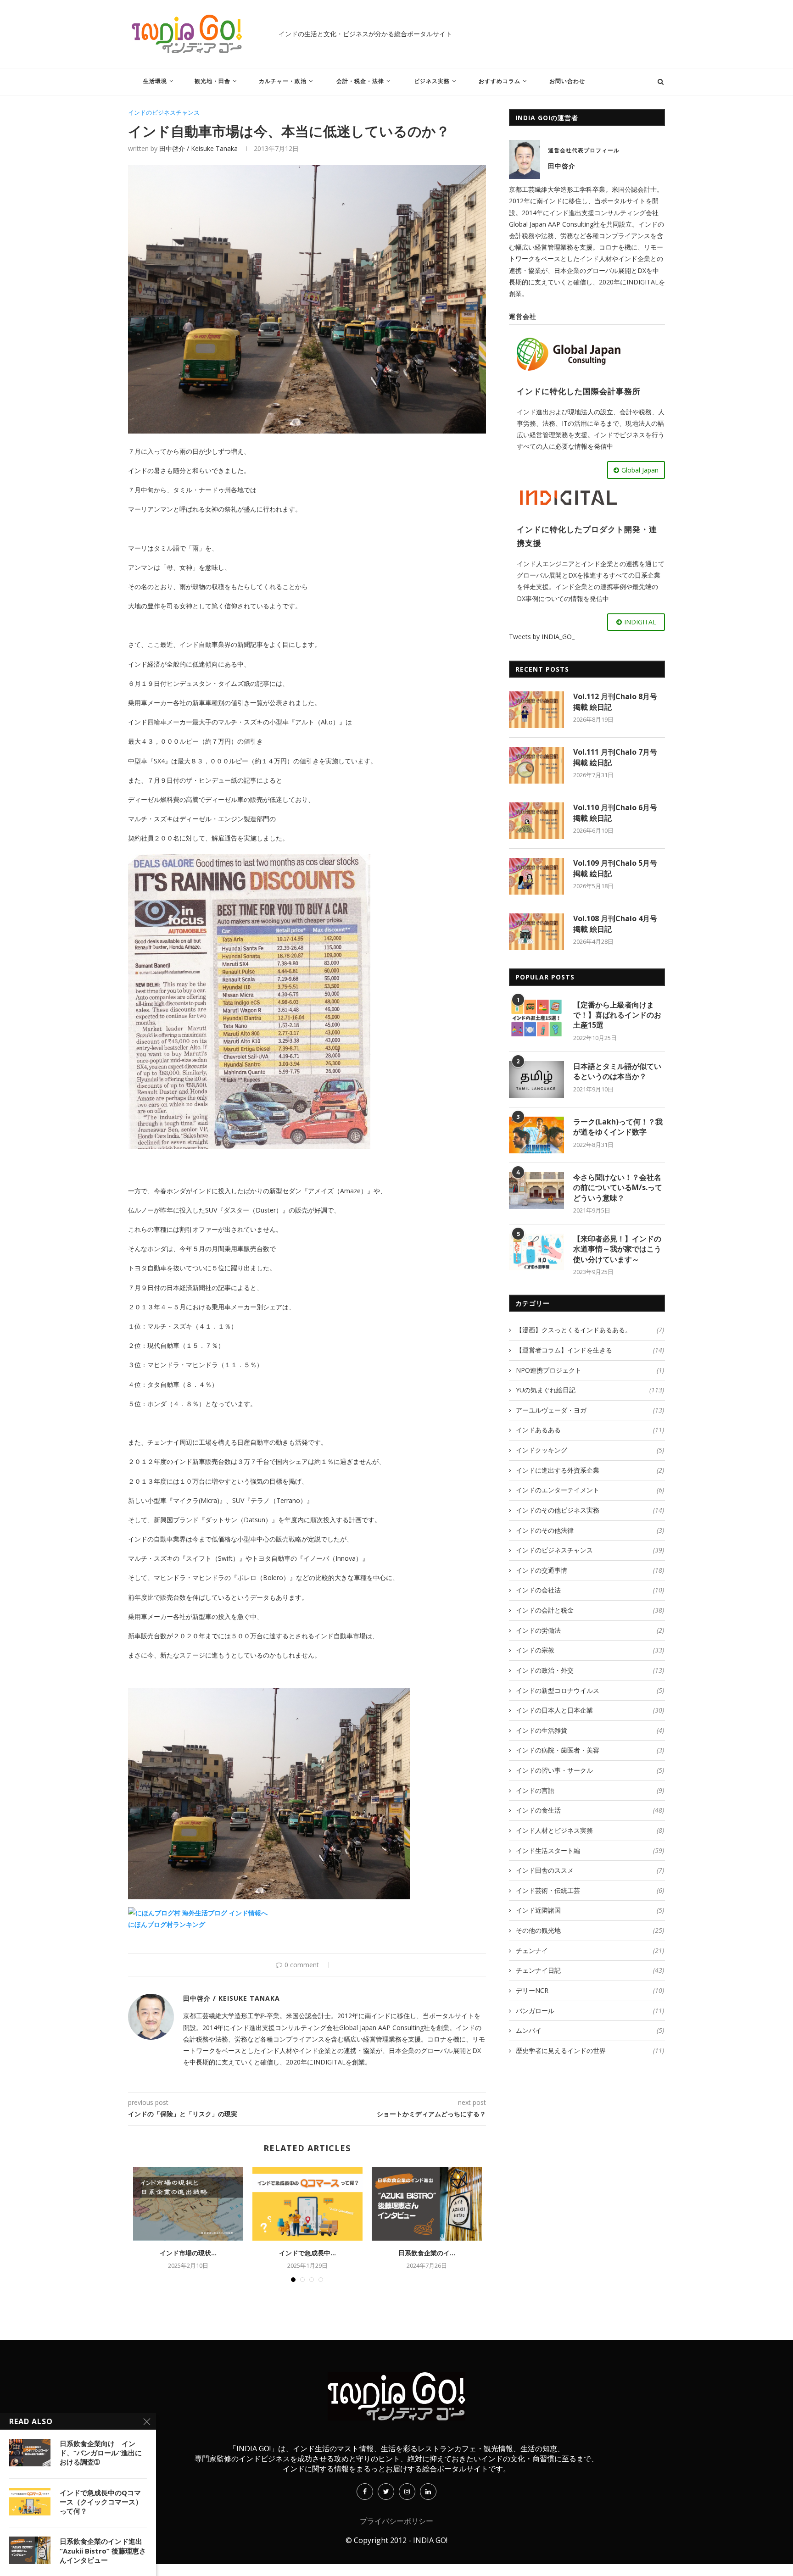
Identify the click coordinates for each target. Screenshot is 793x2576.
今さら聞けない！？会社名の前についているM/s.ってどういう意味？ (618, 1188)
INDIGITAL (640, 622)
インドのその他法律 (590, 1530)
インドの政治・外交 (590, 1670)
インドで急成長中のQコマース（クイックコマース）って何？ (101, 2502)
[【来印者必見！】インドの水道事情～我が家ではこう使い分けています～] (536, 1252)
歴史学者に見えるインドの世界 (590, 2050)
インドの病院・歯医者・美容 (590, 1750)
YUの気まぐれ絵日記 (590, 1390)
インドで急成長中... (307, 2253)
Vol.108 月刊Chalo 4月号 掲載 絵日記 (615, 924)
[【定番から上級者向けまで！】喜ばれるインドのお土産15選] (536, 1018)
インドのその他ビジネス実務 (590, 1510)
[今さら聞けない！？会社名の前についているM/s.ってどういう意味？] (536, 1191)
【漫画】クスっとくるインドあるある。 (590, 1330)
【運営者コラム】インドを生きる (590, 1350)
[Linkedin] (428, 2491)
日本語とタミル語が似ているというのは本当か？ (617, 1071)
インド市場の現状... (188, 2253)
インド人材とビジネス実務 (590, 1830)
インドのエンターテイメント (590, 1490)
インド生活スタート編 (590, 1850)
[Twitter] (386, 2491)
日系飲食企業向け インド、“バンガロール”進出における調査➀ (101, 2453)
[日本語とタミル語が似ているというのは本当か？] (536, 1079)
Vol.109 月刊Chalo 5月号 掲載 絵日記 (615, 868)
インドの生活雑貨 (590, 1730)
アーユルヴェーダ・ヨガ (590, 1410)
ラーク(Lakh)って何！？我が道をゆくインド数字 (618, 1127)
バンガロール (590, 2011)
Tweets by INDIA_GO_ (542, 637)
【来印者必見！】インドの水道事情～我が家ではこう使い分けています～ (617, 1249)
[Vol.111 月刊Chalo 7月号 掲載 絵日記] (536, 765)
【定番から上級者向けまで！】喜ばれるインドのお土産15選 (617, 1015)
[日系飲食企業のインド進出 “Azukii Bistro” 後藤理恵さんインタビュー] (427, 2204)
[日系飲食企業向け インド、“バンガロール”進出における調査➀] (30, 2453)
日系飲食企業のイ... (427, 2253)
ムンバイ (590, 2030)
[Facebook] (365, 2491)
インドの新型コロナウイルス (590, 1690)
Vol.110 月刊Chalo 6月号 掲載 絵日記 (615, 812)
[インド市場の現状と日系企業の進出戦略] (188, 2204)
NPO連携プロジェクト (590, 1370)
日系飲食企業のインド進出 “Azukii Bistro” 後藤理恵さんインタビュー (103, 2551)
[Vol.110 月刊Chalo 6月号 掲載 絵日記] (536, 821)
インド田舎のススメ (590, 1870)
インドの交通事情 (590, 1570)
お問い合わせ (567, 81)
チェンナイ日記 (590, 1970)
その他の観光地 (590, 1930)
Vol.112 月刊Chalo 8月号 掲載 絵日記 (615, 701)
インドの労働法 (590, 1630)
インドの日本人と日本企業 (590, 1710)
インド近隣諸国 (590, 1910)
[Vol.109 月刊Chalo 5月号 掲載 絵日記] (536, 876)
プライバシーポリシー (396, 2521)
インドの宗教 (590, 1650)
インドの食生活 (590, 1810)
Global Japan (640, 470)
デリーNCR (590, 1990)
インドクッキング (590, 1450)
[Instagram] (407, 2491)
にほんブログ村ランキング (167, 1924)
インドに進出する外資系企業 (590, 1470)
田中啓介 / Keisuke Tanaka (198, 148)
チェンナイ (590, 1950)
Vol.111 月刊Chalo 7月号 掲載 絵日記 (615, 757)
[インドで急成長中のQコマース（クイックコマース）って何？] (307, 2204)
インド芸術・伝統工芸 (590, 1890)
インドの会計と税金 (590, 1610)
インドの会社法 (590, 1590)
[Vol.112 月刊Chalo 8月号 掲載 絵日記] (536, 710)
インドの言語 (590, 1790)
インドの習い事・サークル (590, 1770)
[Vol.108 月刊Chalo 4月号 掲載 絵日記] (536, 932)
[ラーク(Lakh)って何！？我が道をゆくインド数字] (536, 1135)
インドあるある (590, 1430)
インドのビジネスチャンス (164, 113)
